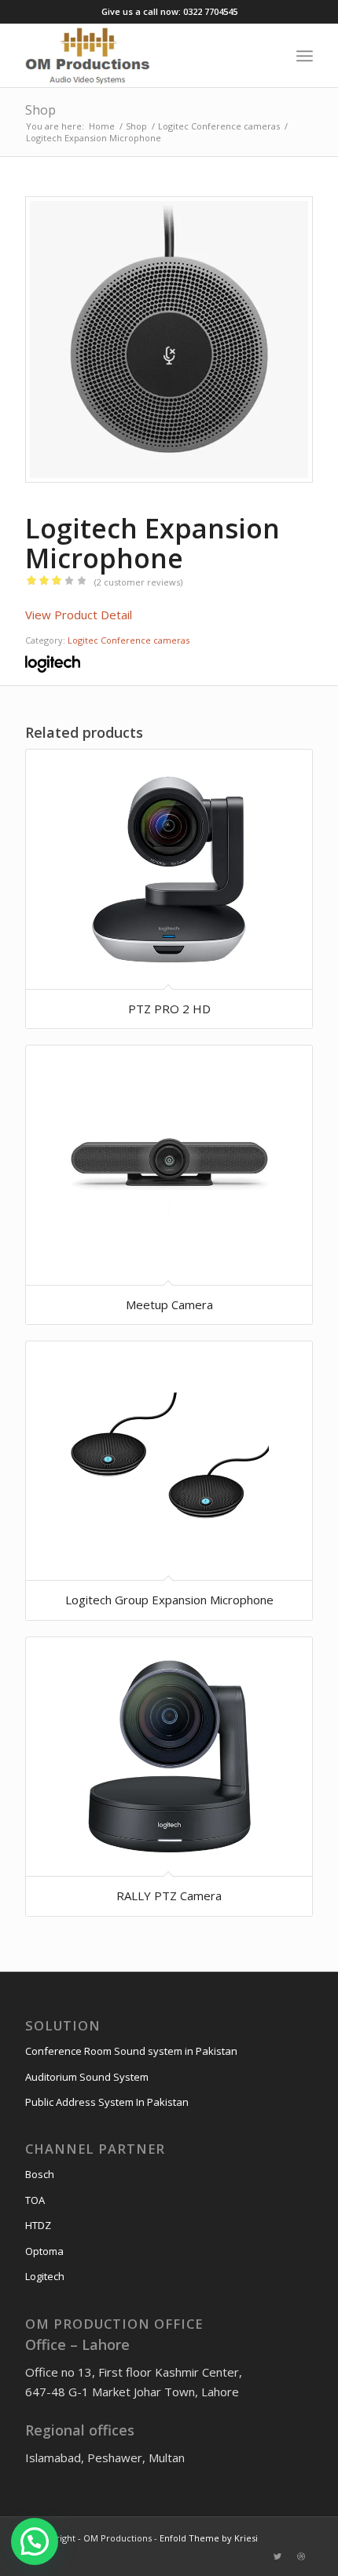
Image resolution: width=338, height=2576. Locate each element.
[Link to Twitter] (277, 2556)
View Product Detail (79, 615)
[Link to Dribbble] (301, 2556)
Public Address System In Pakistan (107, 2102)
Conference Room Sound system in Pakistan (131, 2051)
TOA (35, 2200)
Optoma (44, 2251)
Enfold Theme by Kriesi (209, 2538)
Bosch (40, 2174)
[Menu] (305, 56)
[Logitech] (53, 666)
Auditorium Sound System (87, 2077)
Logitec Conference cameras (129, 640)
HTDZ (38, 2225)
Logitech (45, 2276)
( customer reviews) (138, 582)
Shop (40, 110)
